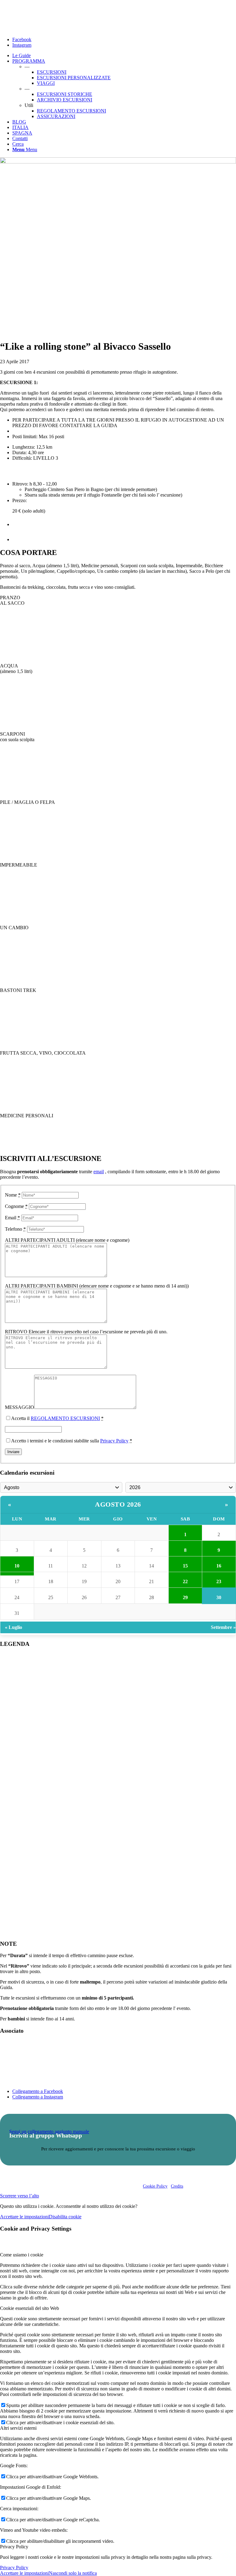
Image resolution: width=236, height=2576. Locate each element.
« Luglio (14, 1627)
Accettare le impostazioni (24, 2217)
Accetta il (57, 1418)
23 (219, 1581)
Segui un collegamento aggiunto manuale (49, 2132)
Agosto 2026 (118, 1504)
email (99, 1172)
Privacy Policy (114, 1441)
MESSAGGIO (20, 1407)
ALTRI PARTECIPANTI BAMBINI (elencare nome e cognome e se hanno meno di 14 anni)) (97, 1286)
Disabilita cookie (65, 2217)
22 (185, 1581)
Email (12, 1218)
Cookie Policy (155, 2186)
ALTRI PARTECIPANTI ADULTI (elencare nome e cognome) (67, 1240)
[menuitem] (124, 56)
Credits (177, 2186)
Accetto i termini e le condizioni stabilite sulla (72, 1441)
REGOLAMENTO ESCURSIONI (65, 1418)
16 (219, 1566)
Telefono (15, 1229)
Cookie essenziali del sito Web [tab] (29, 2308)
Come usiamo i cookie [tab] (22, 2255)
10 (17, 1566)
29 (185, 1597)
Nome (13, 1195)
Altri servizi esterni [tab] (18, 2428)
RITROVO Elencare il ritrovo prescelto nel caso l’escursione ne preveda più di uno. (86, 1332)
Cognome (16, 1206)
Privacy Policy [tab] (14, 2547)
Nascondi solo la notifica (73, 2573)
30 (219, 1597)
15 (185, 1566)
